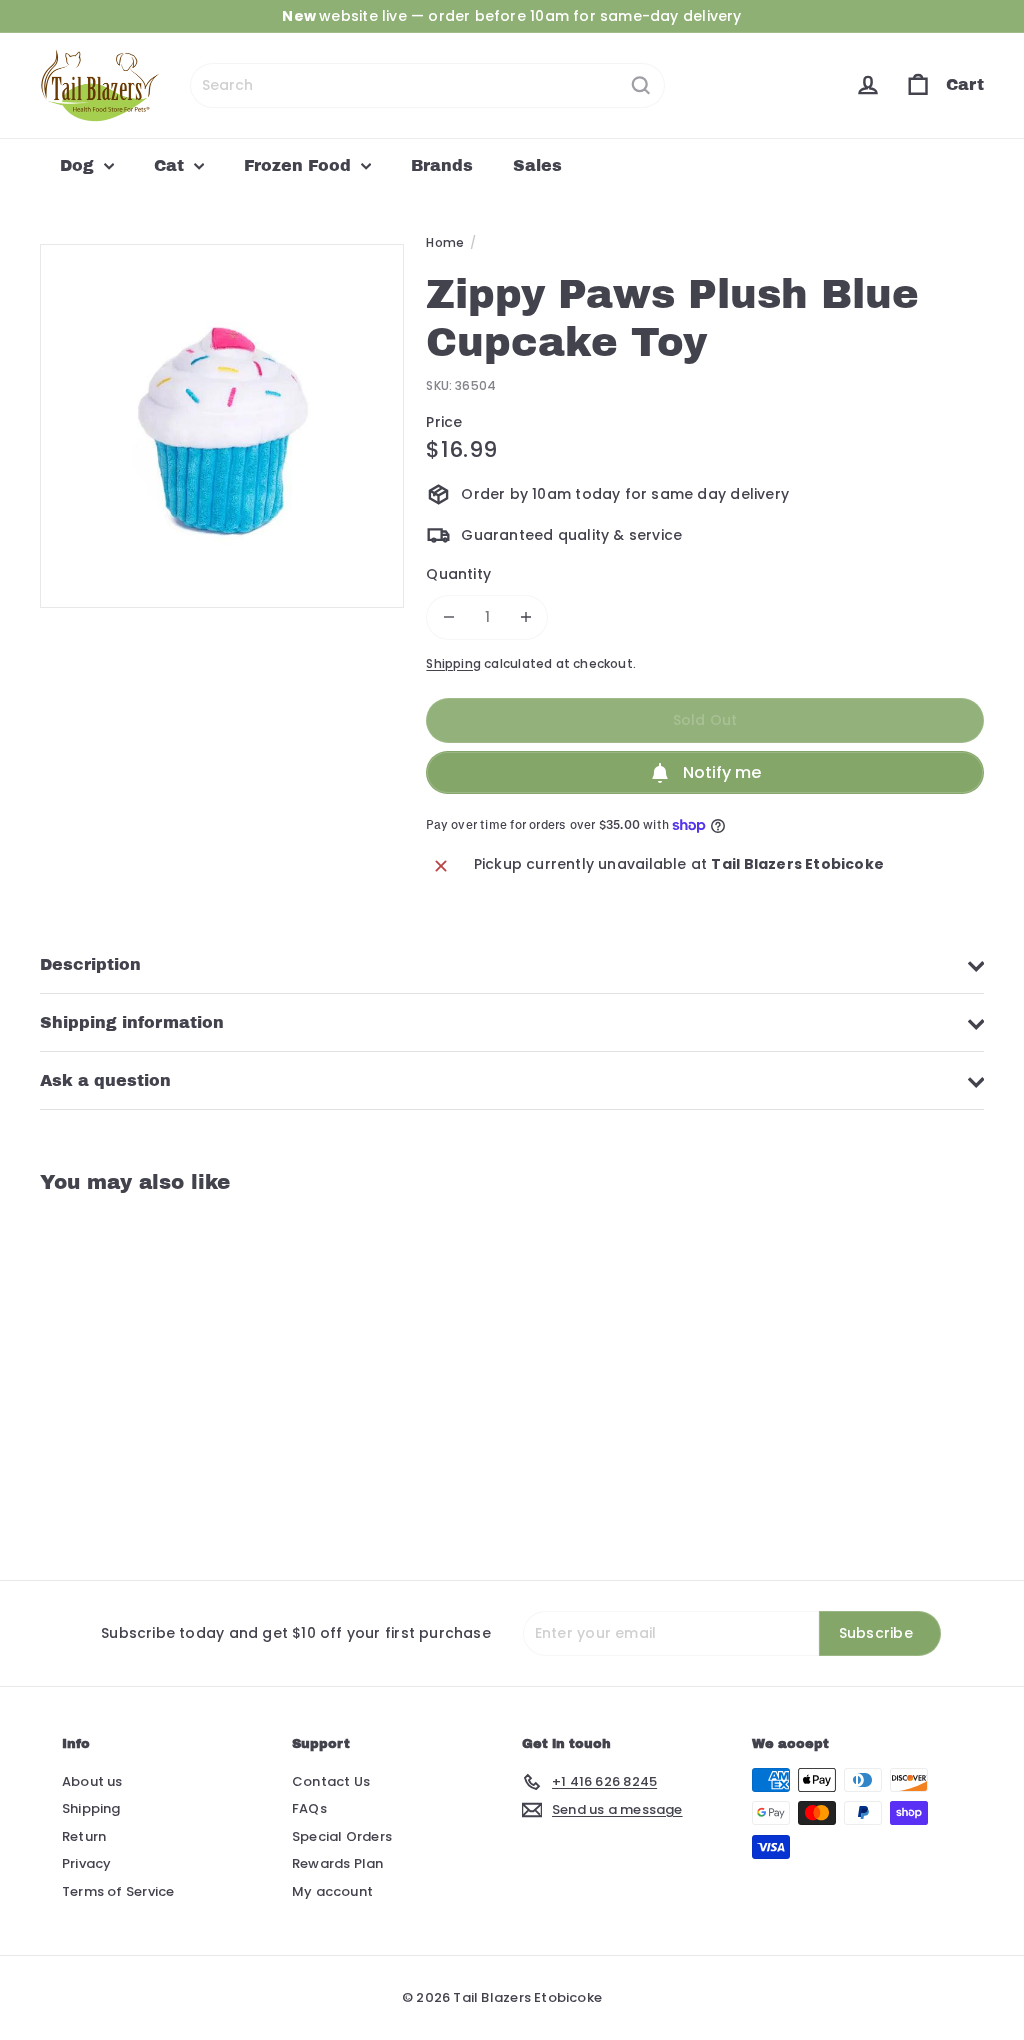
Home (445, 242)
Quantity (458, 574)
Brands (442, 165)
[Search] (641, 85)
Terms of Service (118, 1891)
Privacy (86, 1863)
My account (332, 1891)
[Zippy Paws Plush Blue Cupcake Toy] (110, 1372)
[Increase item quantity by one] (525, 617)
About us (92, 1781)
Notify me (722, 772)
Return (84, 1836)
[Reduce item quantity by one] (448, 617)
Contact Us (331, 1781)
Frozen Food (300, 165)
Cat (171, 165)
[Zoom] (222, 426)
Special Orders (342, 1836)
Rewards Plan (338, 1863)
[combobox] (427, 85)
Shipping (453, 664)
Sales (537, 165)
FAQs (309, 1808)
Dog (79, 165)
